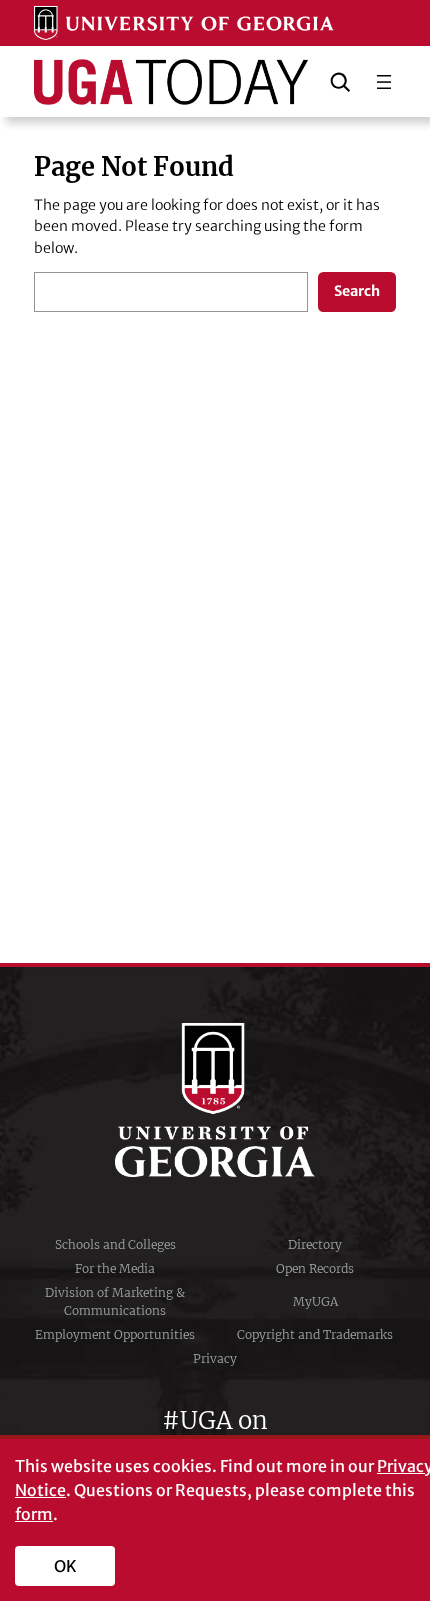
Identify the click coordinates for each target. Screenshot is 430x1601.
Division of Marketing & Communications (115, 1301)
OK (65, 1566)
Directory (315, 1244)
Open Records (315, 1268)
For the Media (115, 1268)
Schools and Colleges (115, 1244)
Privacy (215, 1358)
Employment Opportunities (115, 1334)
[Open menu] (384, 82)
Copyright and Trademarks (315, 1334)
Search (357, 291)
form (34, 1514)
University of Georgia (215, 1100)
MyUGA (315, 1301)
